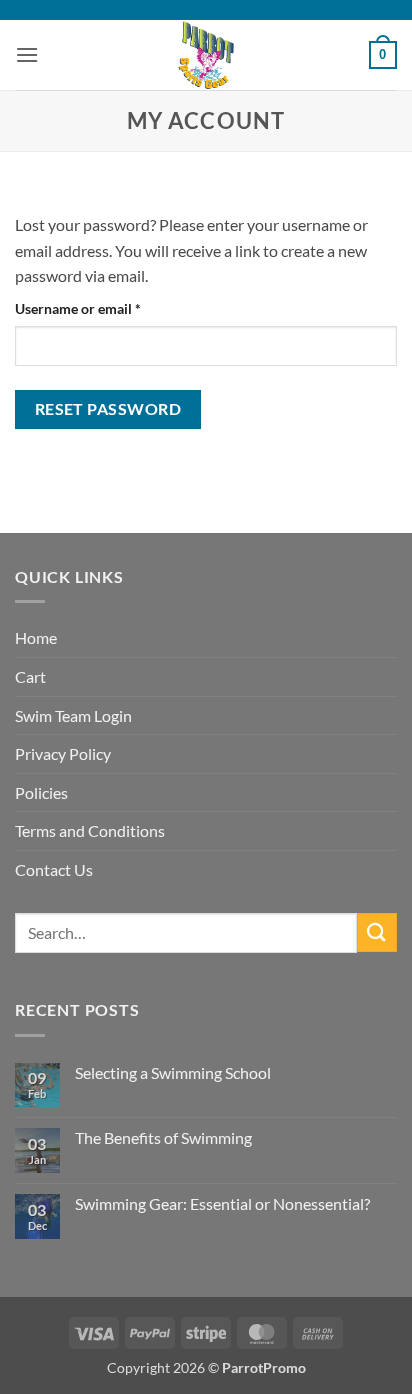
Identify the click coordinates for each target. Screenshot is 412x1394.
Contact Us (54, 869)
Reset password (108, 409)
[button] (27, 54)
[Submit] (377, 932)
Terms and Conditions (90, 830)
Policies (41, 792)
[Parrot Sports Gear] (206, 55)
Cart (30, 676)
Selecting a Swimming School (173, 1072)
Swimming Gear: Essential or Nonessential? (222, 1203)
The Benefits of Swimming (163, 1137)
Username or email (106, 308)
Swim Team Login (73, 715)
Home (36, 637)
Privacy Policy (63, 753)
